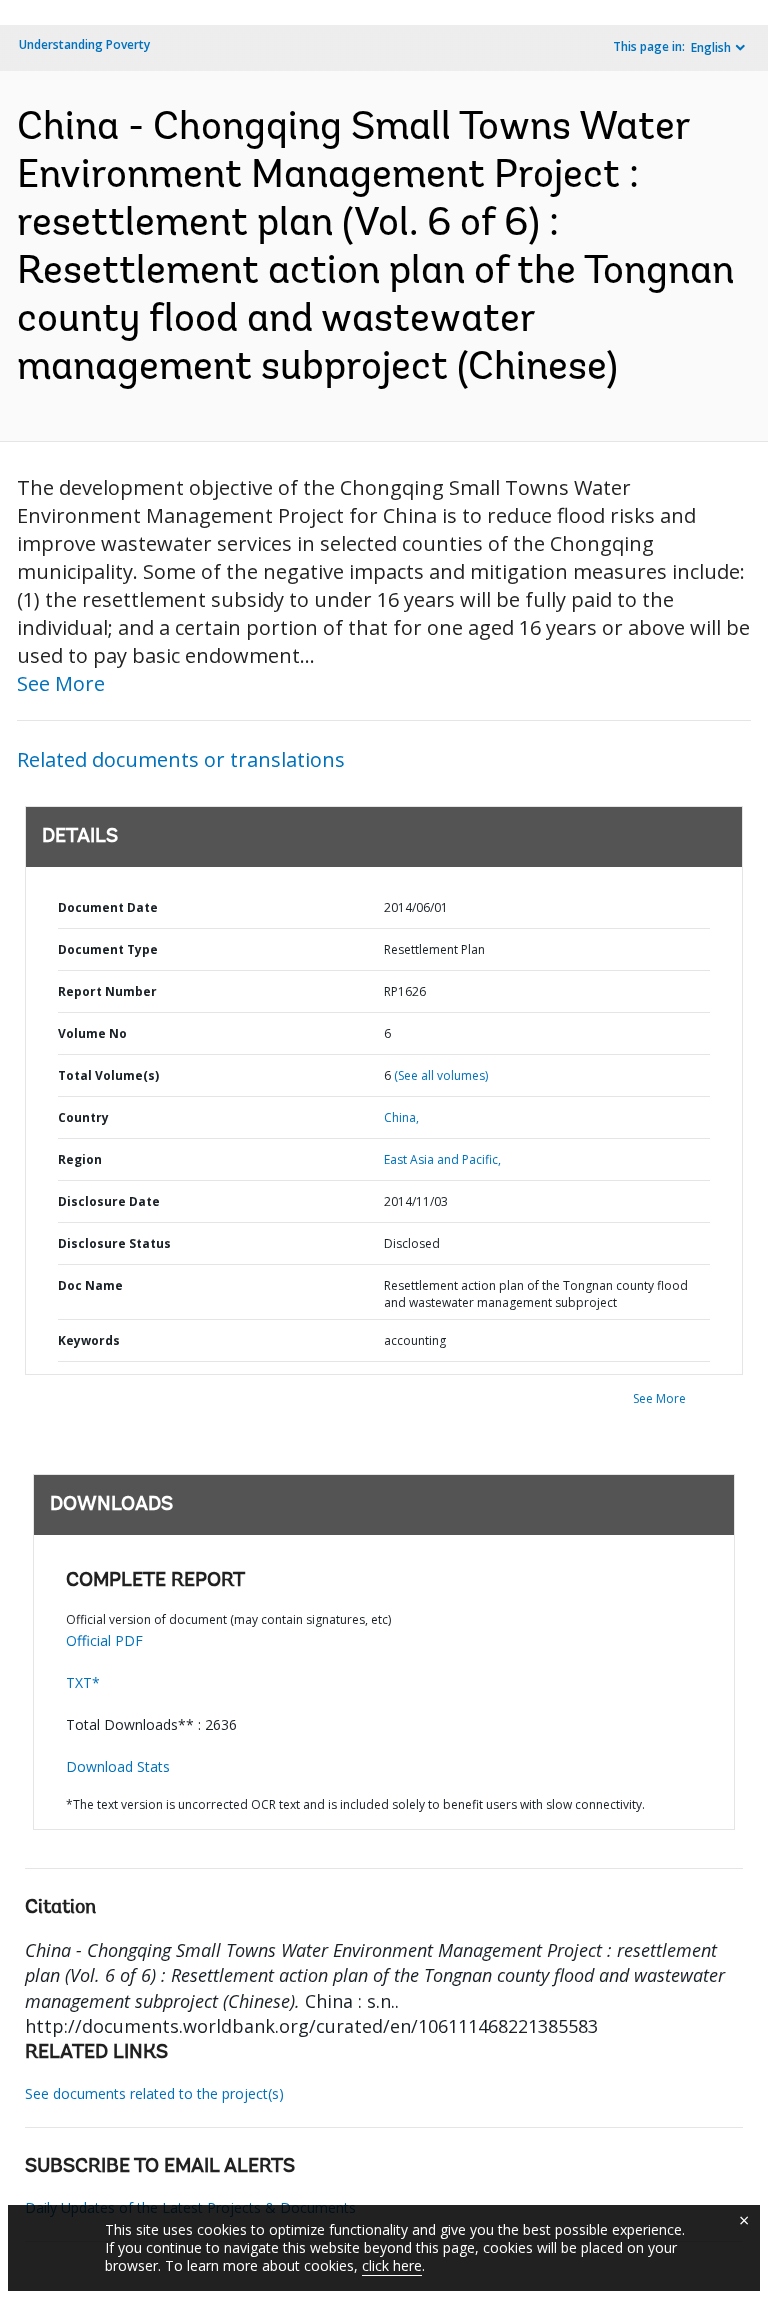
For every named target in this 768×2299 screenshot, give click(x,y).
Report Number (107, 991)
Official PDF (104, 1640)
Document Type (108, 949)
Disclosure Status (114, 1243)
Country (83, 1117)
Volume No (92, 1033)
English (711, 47)
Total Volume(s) (108, 1075)
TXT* (83, 1682)
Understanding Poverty (84, 44)
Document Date (108, 907)
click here (392, 2265)
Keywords (89, 1340)
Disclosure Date (109, 1201)
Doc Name (90, 1285)
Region (80, 1159)
